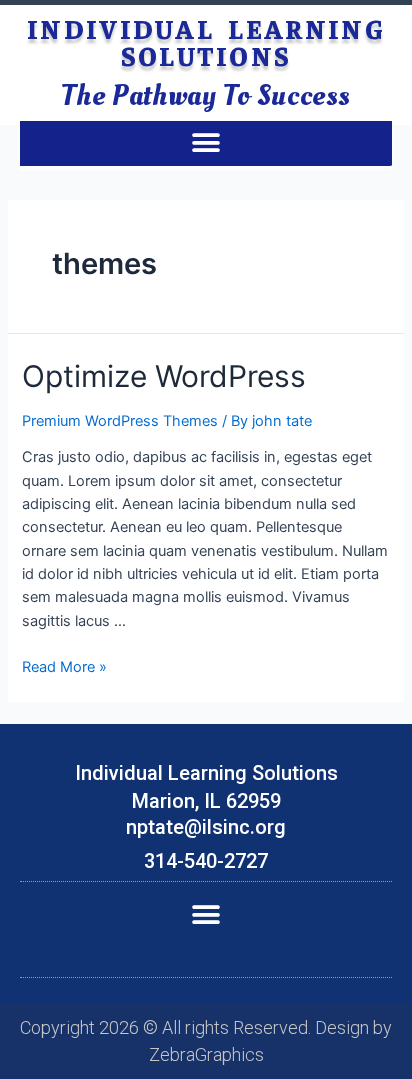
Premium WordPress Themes (120, 421)
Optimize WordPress (164, 376)
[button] (206, 143)
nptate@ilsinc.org (206, 827)
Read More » (64, 667)
